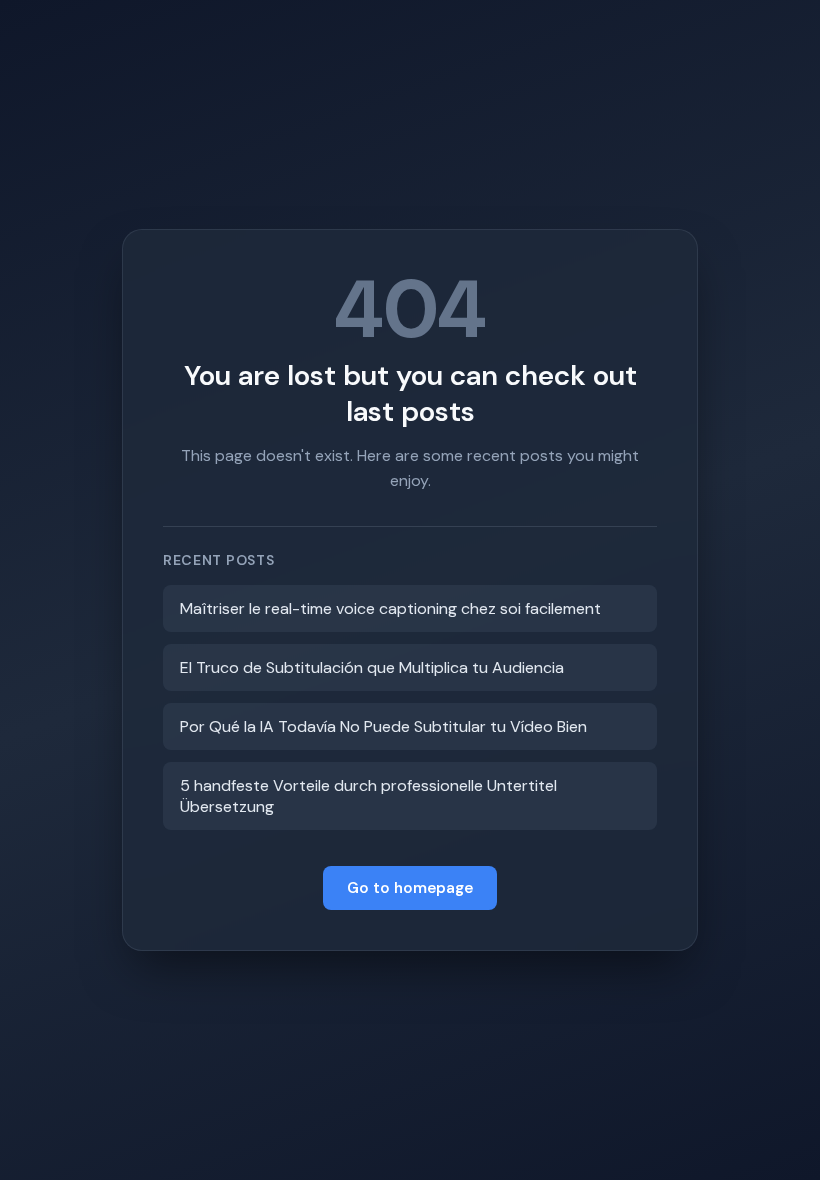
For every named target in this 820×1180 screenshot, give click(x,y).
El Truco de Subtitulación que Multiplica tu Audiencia (372, 667)
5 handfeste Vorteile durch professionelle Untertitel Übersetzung (368, 796)
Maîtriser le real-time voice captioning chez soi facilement (390, 608)
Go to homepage (410, 888)
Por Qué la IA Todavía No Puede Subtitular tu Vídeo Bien (383, 726)
